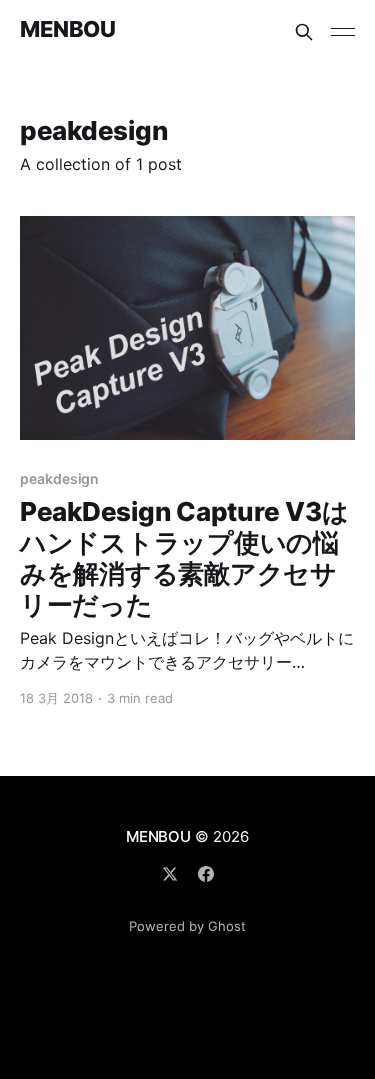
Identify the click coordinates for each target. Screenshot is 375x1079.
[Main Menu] (343, 32)
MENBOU (67, 29)
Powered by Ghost (187, 926)
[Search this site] (304, 32)
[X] (170, 874)
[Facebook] (206, 874)
